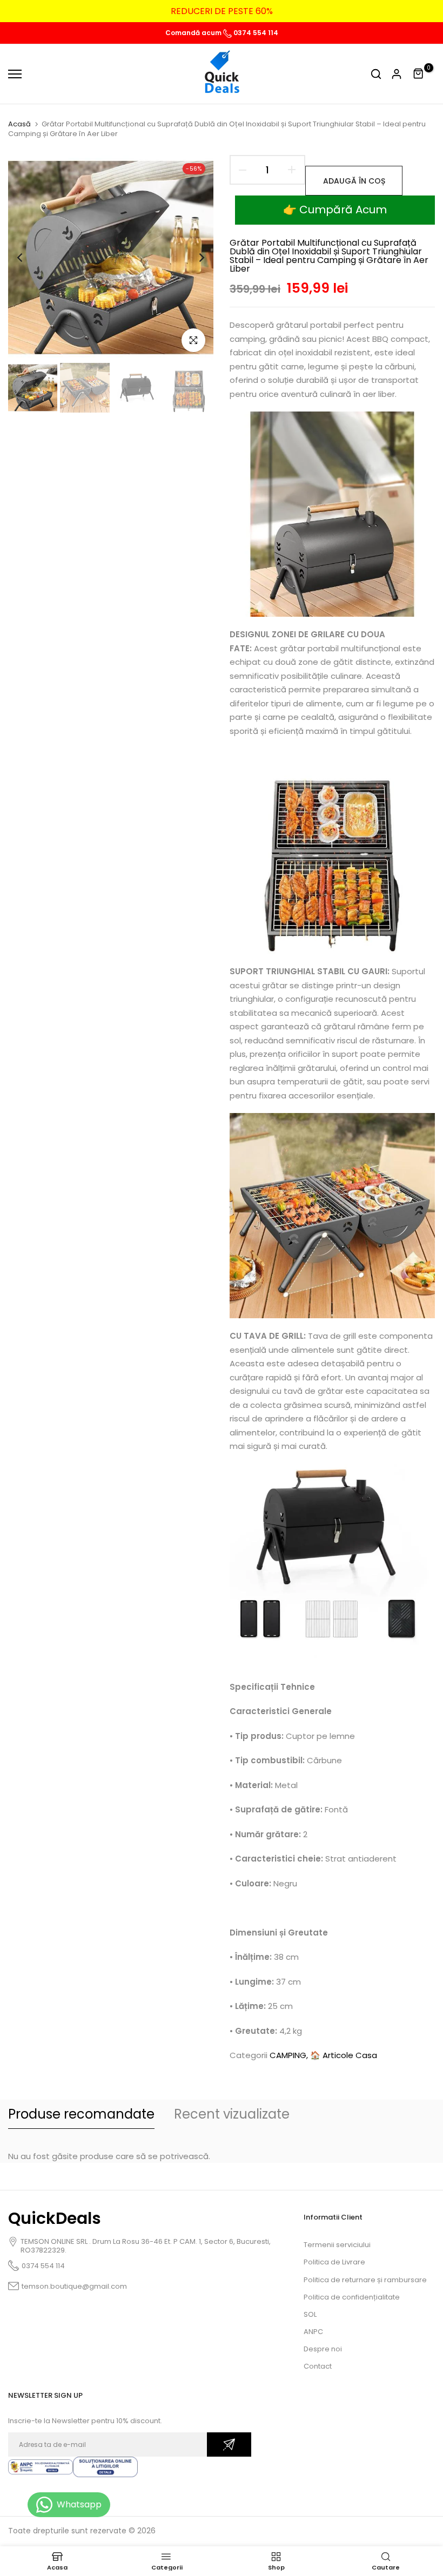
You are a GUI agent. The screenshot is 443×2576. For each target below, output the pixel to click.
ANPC (313, 2332)
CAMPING (288, 2055)
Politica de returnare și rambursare (365, 2280)
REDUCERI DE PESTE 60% (123, 11)
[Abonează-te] (229, 2444)
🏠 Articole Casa (344, 2055)
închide (29, 11)
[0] (419, 74)
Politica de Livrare (334, 2262)
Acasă (19, 124)
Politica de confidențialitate (352, 2297)
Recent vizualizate (232, 2114)
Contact (318, 2366)
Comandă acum (194, 33)
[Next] (193, 258)
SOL (310, 2314)
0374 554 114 (255, 33)
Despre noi (323, 2349)
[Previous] (28, 258)
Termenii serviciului (337, 2245)
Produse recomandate (81, 2114)
